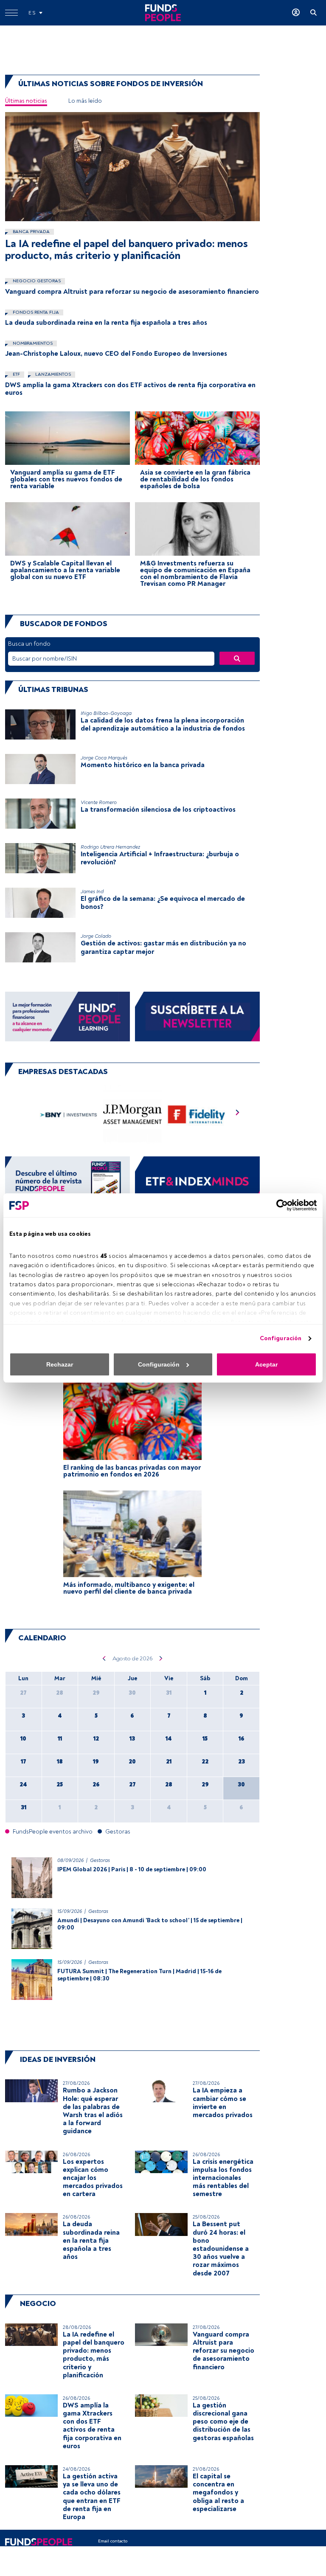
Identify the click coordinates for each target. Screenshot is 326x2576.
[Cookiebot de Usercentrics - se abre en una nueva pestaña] (280, 1205)
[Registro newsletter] (197, 1016)
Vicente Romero (99, 803)
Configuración (281, 1338)
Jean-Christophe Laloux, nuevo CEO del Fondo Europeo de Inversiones (116, 354)
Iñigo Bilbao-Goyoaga (106, 713)
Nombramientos (32, 343)
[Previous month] (104, 1658)
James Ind (92, 892)
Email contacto (113, 2541)
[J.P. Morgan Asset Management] (133, 1115)
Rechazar (60, 1364)
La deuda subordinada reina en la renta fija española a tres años (106, 323)
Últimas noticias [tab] (26, 101)
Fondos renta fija (35, 312)
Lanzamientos (52, 374)
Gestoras (100, 1860)
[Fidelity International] (196, 1115)
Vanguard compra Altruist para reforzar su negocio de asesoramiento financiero (132, 292)
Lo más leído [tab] (85, 101)
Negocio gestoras (36, 281)
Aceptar (266, 1364)
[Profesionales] (197, 1181)
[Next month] (161, 1658)
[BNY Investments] (69, 1115)
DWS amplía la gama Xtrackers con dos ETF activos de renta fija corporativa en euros (130, 389)
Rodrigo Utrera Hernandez (110, 847)
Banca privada (31, 232)
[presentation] (238, 1115)
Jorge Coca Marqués (104, 758)
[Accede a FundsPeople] (296, 13)
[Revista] (67, 1181)
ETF (16, 374)
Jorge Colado (96, 936)
